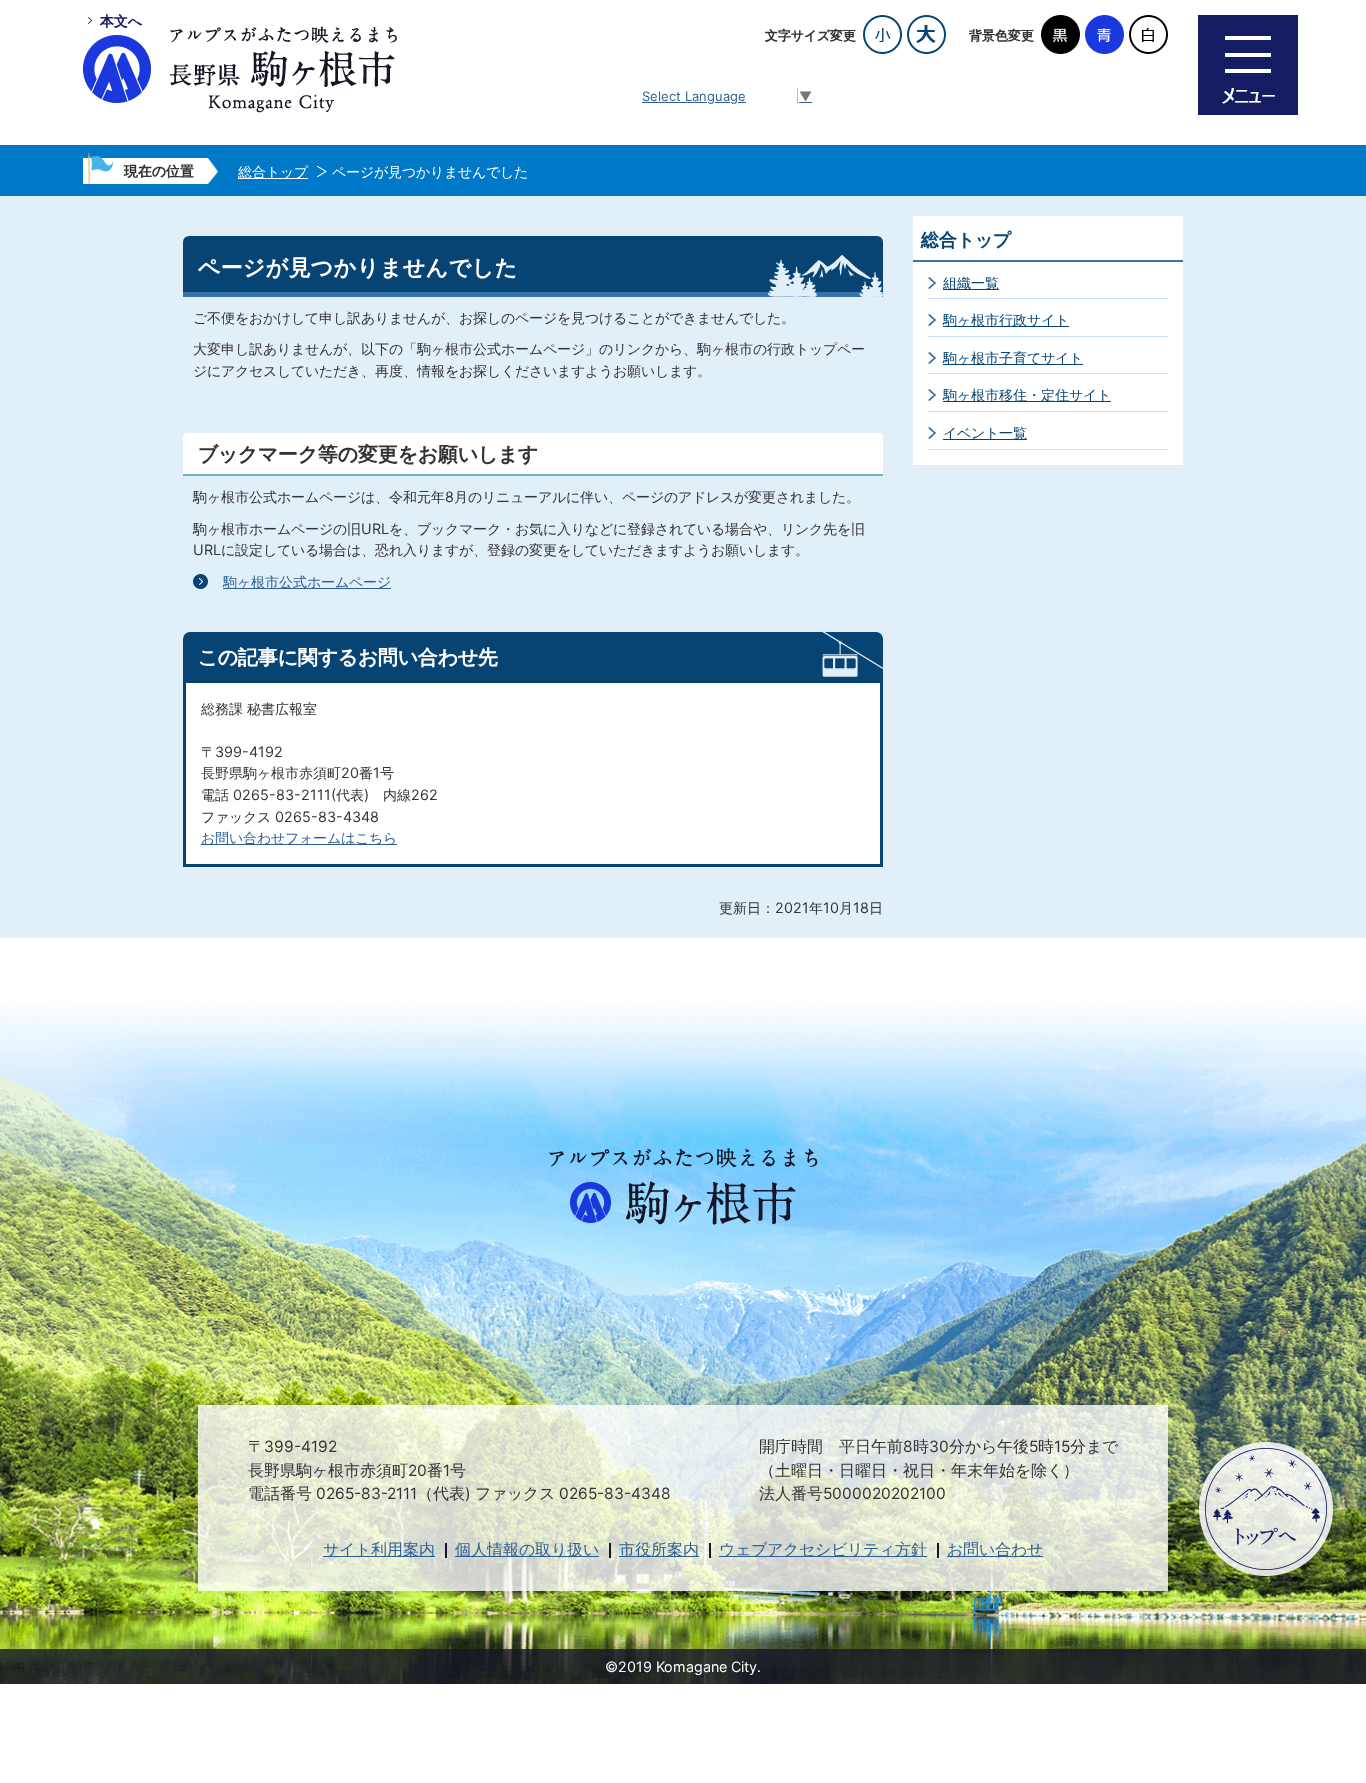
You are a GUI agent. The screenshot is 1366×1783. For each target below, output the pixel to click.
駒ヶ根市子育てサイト (1013, 357)
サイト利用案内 (379, 1549)
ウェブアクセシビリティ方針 (823, 1549)
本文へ (121, 20)
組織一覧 (971, 282)
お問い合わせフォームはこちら (299, 837)
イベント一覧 (985, 432)
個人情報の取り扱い (527, 1549)
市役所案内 (659, 1549)
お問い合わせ (995, 1549)
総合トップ (273, 171)
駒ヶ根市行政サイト (1006, 319)
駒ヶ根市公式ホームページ (307, 581)
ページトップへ (1266, 1509)
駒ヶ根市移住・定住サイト (1027, 394)
